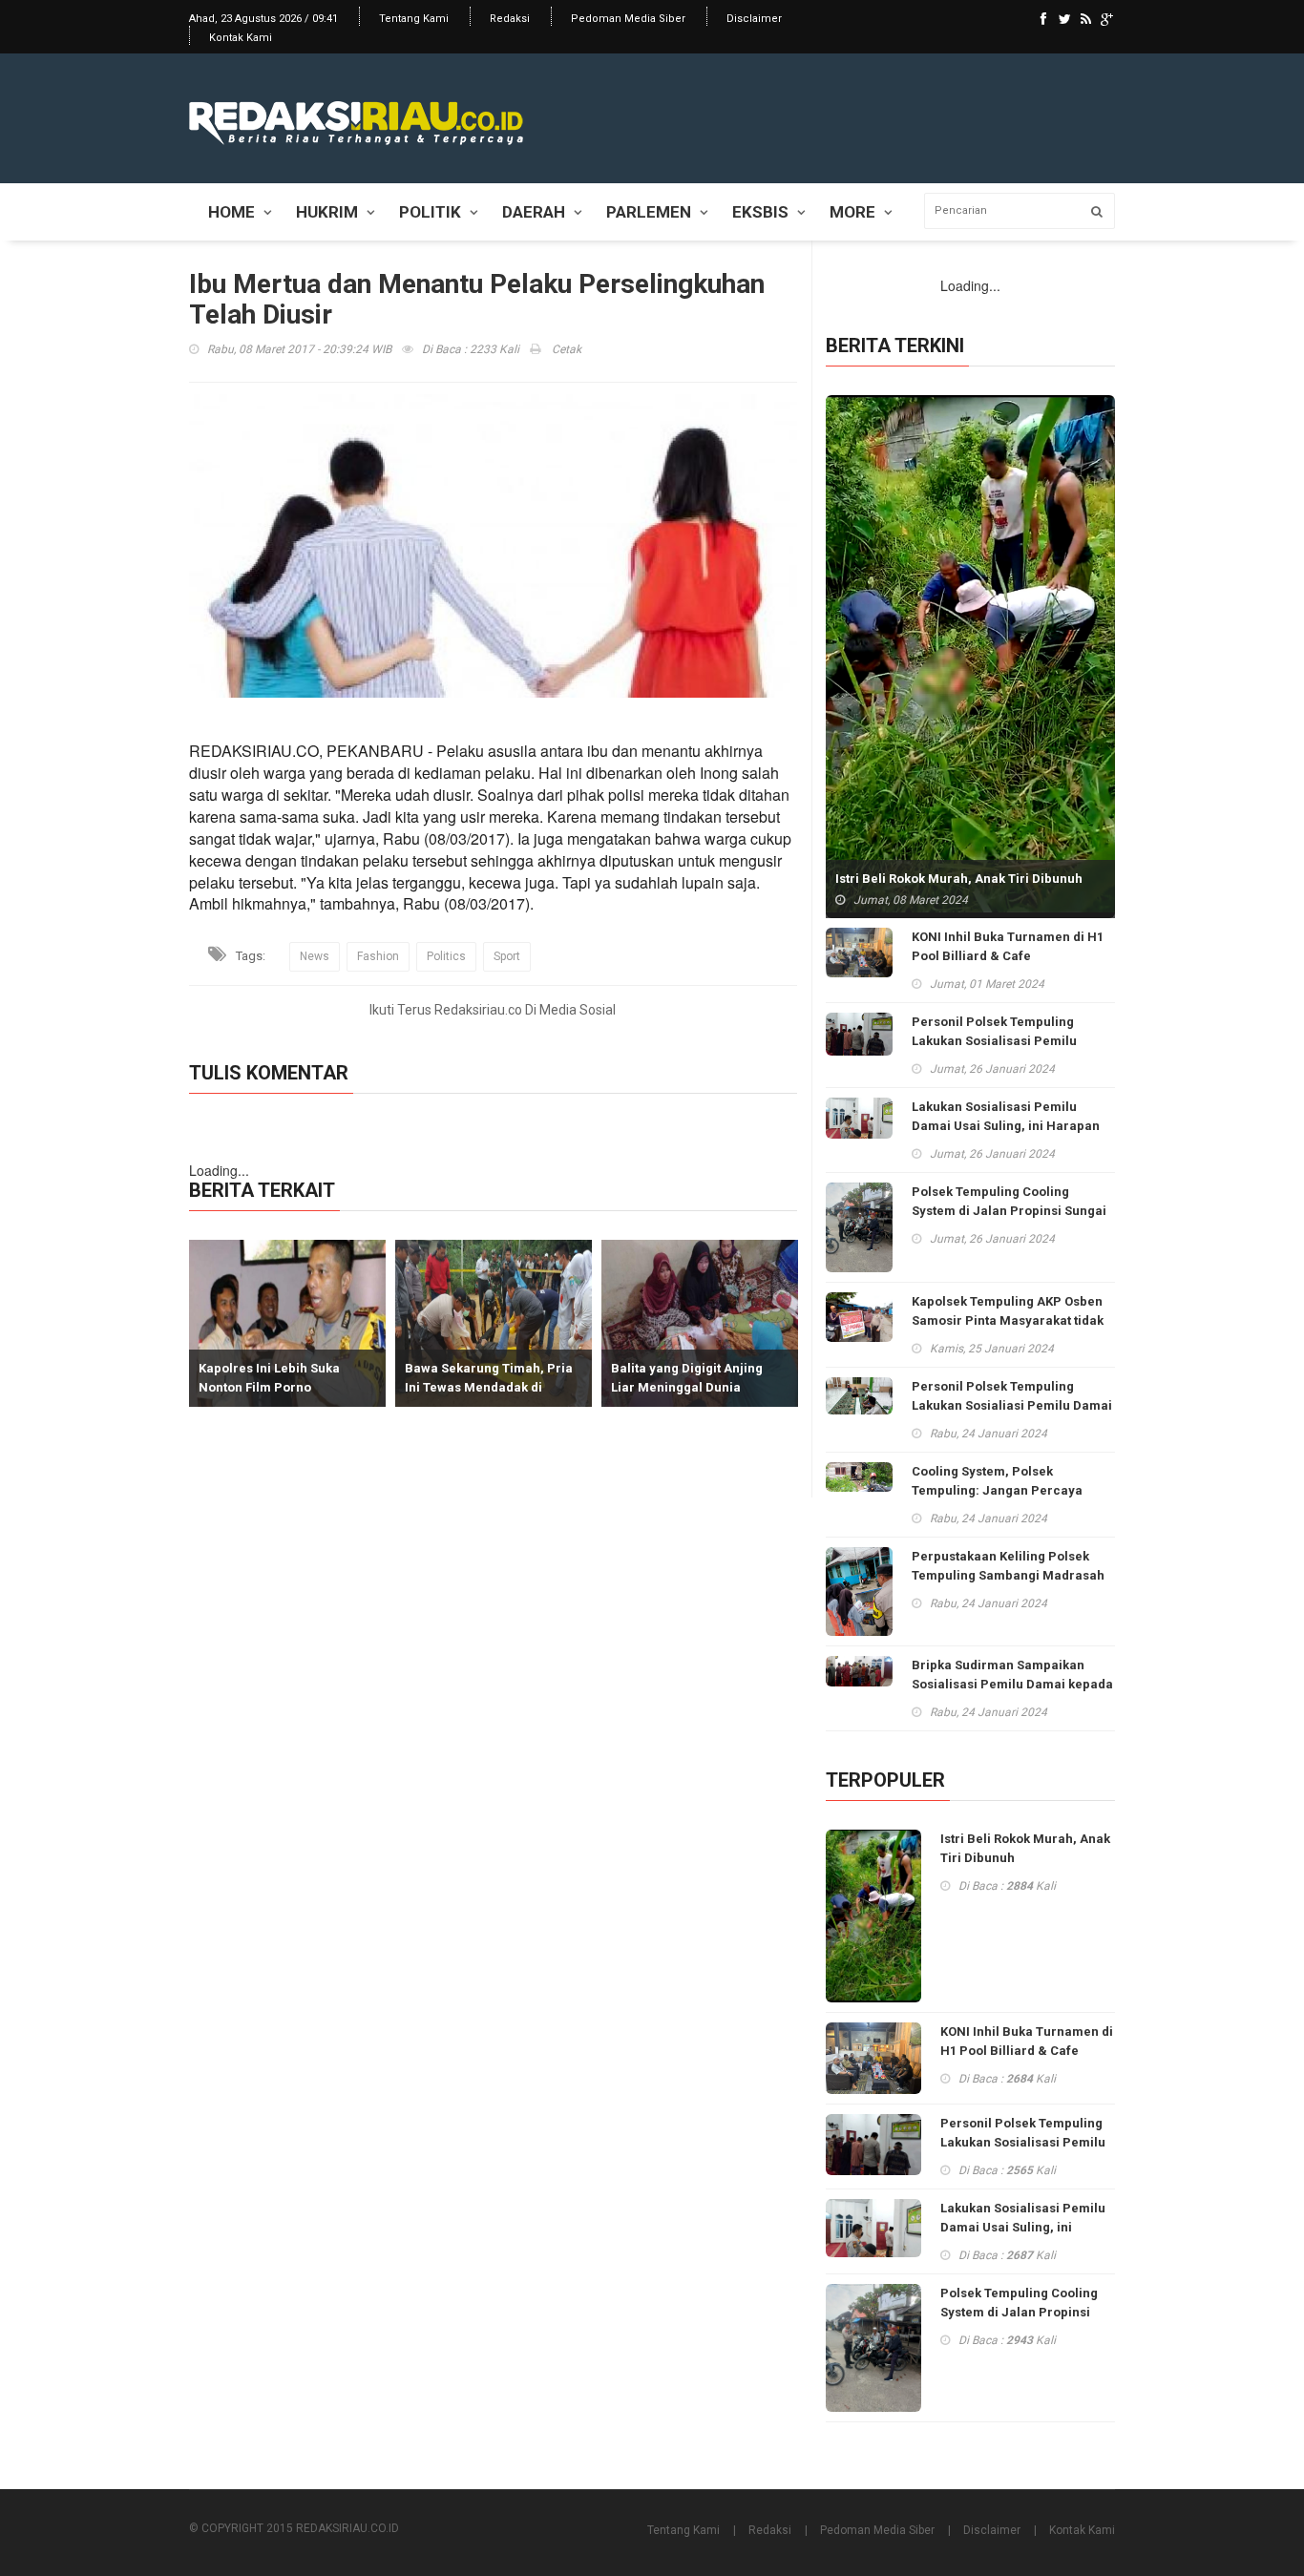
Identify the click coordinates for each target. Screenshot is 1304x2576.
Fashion (378, 956)
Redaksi (510, 19)
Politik (430, 212)
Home (231, 212)
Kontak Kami (241, 38)
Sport (507, 956)
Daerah (534, 212)
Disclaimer (754, 19)
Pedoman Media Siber (628, 19)
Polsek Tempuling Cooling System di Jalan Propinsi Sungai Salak (1009, 1211)
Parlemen (649, 212)
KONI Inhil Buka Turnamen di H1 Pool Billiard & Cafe (1008, 946)
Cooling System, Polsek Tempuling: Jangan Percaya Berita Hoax (997, 1490)
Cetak (565, 349)
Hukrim (327, 212)
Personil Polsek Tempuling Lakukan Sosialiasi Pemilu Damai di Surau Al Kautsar (1012, 1405)
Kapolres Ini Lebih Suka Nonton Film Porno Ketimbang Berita (248, 1387)
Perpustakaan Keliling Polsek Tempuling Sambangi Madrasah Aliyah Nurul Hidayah (1008, 1575)
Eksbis (760, 212)
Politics (446, 956)
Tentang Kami (414, 19)
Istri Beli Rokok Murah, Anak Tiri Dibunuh (959, 879)
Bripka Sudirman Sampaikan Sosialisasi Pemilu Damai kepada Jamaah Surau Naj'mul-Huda (1012, 1684)
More (852, 212)
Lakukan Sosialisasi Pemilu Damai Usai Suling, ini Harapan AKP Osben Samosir (1006, 1126)
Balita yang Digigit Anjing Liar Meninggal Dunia (666, 1378)
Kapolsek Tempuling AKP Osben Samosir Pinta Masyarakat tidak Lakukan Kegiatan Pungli (1008, 1320)
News (315, 956)
